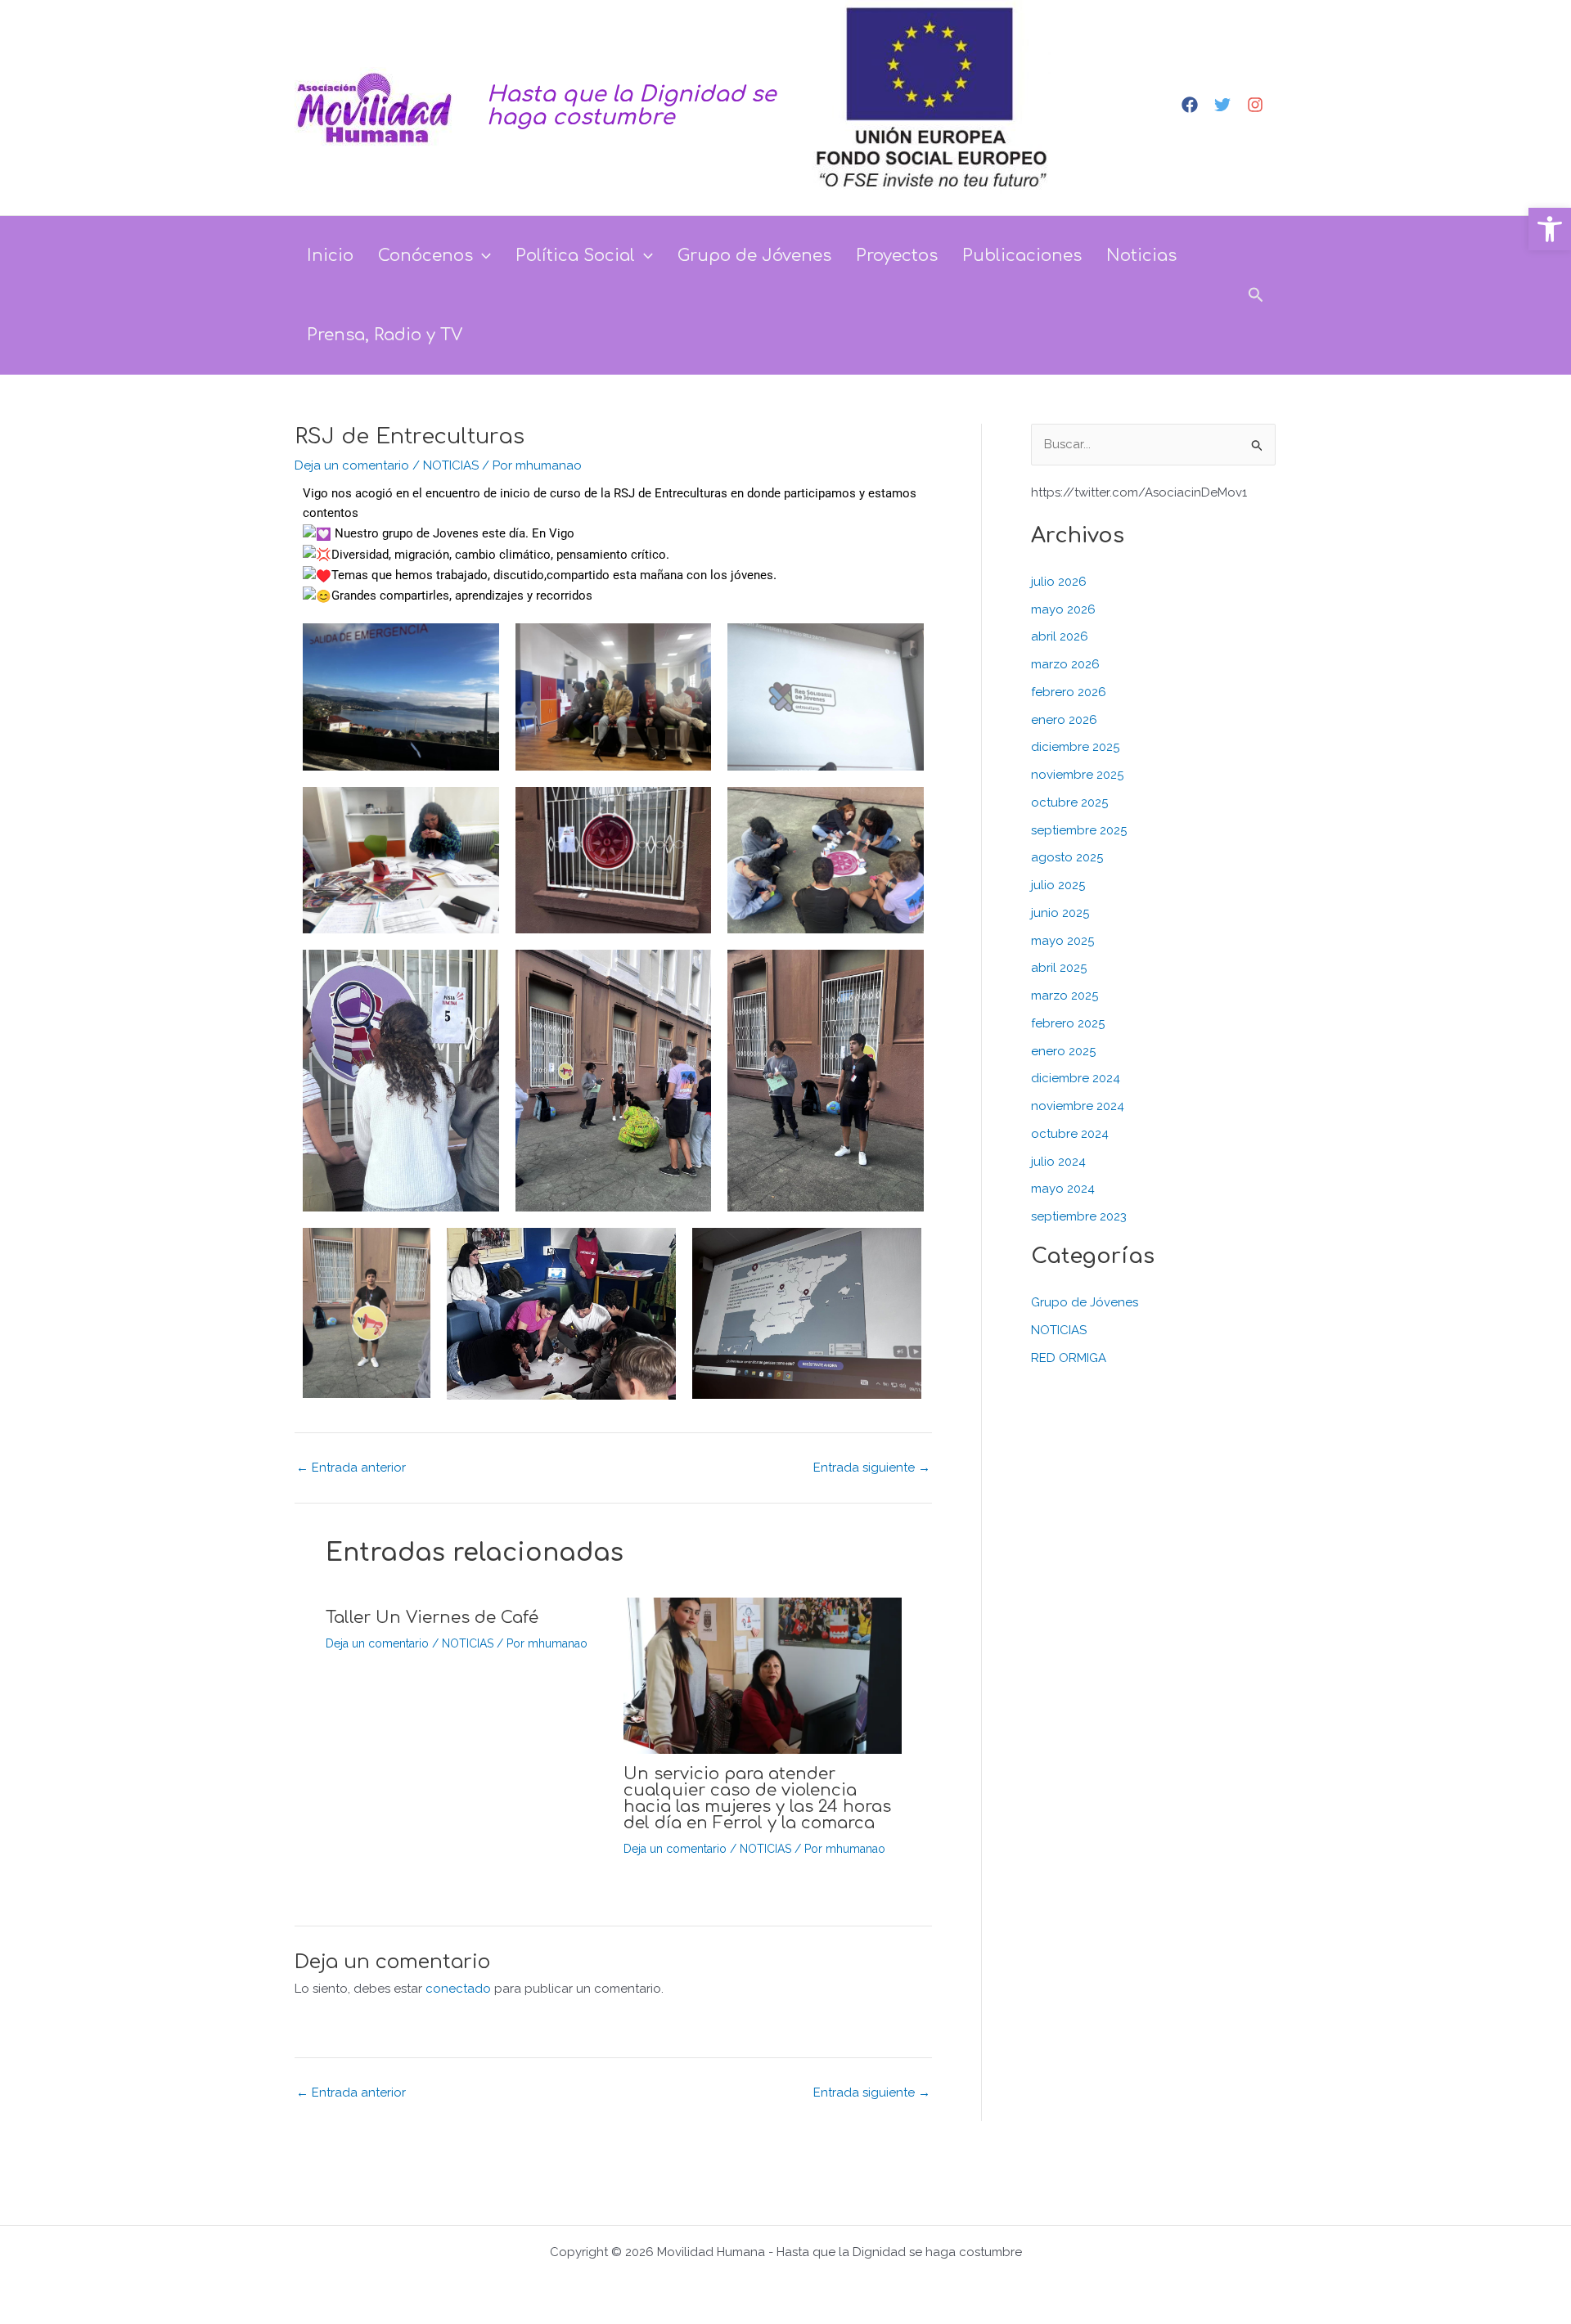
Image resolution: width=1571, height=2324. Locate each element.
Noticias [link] (1141, 256)
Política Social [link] (575, 256)
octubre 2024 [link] (1070, 1134)
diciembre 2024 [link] (1076, 1078)
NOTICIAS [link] (451, 465)
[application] (482, 256)
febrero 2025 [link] (1068, 1023)
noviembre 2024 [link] (1078, 1106)
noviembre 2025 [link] (1077, 775)
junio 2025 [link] (1060, 913)
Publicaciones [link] (1022, 256)
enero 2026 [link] (1064, 720)
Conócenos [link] (425, 256)
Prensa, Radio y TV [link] (385, 335)
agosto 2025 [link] (1067, 857)
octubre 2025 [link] (1069, 802)
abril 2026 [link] (1060, 636)
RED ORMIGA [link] (1069, 1358)
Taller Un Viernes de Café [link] (432, 1618)
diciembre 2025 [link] (1075, 747)
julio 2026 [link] (1059, 582)
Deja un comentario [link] (352, 465)
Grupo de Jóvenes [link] (754, 256)
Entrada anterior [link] (351, 1468)
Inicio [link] (330, 256)
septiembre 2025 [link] (1079, 830)
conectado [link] (458, 1989)
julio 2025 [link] (1058, 885)
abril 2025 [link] (1059, 968)
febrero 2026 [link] (1069, 692)
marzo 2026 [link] (1065, 664)
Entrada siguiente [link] (872, 1468)
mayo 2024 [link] (1063, 1189)
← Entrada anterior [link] (351, 2093)
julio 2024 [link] (1058, 1162)
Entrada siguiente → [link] (872, 2093)
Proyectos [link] (897, 256)
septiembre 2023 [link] (1079, 1216)
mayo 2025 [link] (1062, 941)
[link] (1550, 229)
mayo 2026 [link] (1063, 609)
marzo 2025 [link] (1065, 996)
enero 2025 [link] (1063, 1051)
